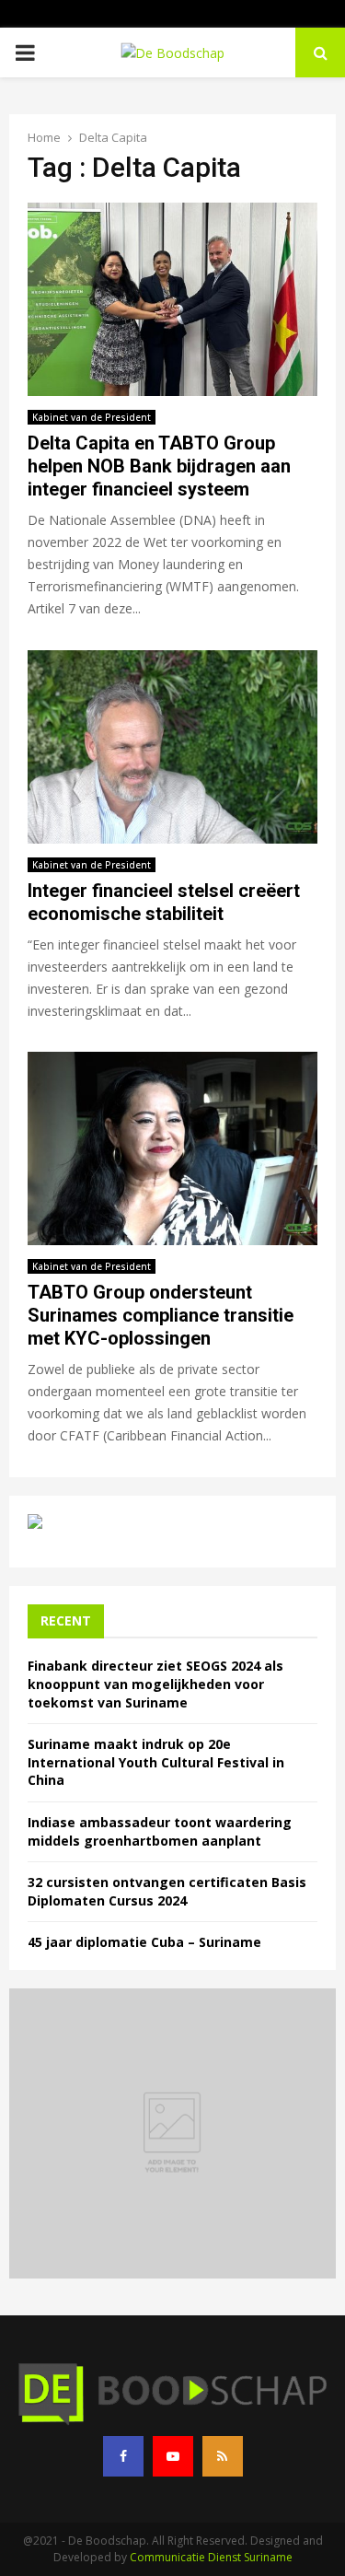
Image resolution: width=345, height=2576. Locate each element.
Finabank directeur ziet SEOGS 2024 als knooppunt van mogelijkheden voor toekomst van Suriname (155, 1684)
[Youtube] (173, 2456)
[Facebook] (123, 2456)
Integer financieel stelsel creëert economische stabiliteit (164, 902)
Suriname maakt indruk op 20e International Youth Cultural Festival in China (156, 1762)
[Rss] (223, 2456)
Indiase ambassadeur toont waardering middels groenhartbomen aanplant (160, 1831)
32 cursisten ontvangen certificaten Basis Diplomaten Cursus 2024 (167, 1891)
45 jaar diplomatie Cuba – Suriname (144, 1942)
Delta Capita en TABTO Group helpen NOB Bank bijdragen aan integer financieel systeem (159, 466)
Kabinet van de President (92, 417)
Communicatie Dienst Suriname (211, 2557)
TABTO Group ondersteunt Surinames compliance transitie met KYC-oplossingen (161, 1315)
